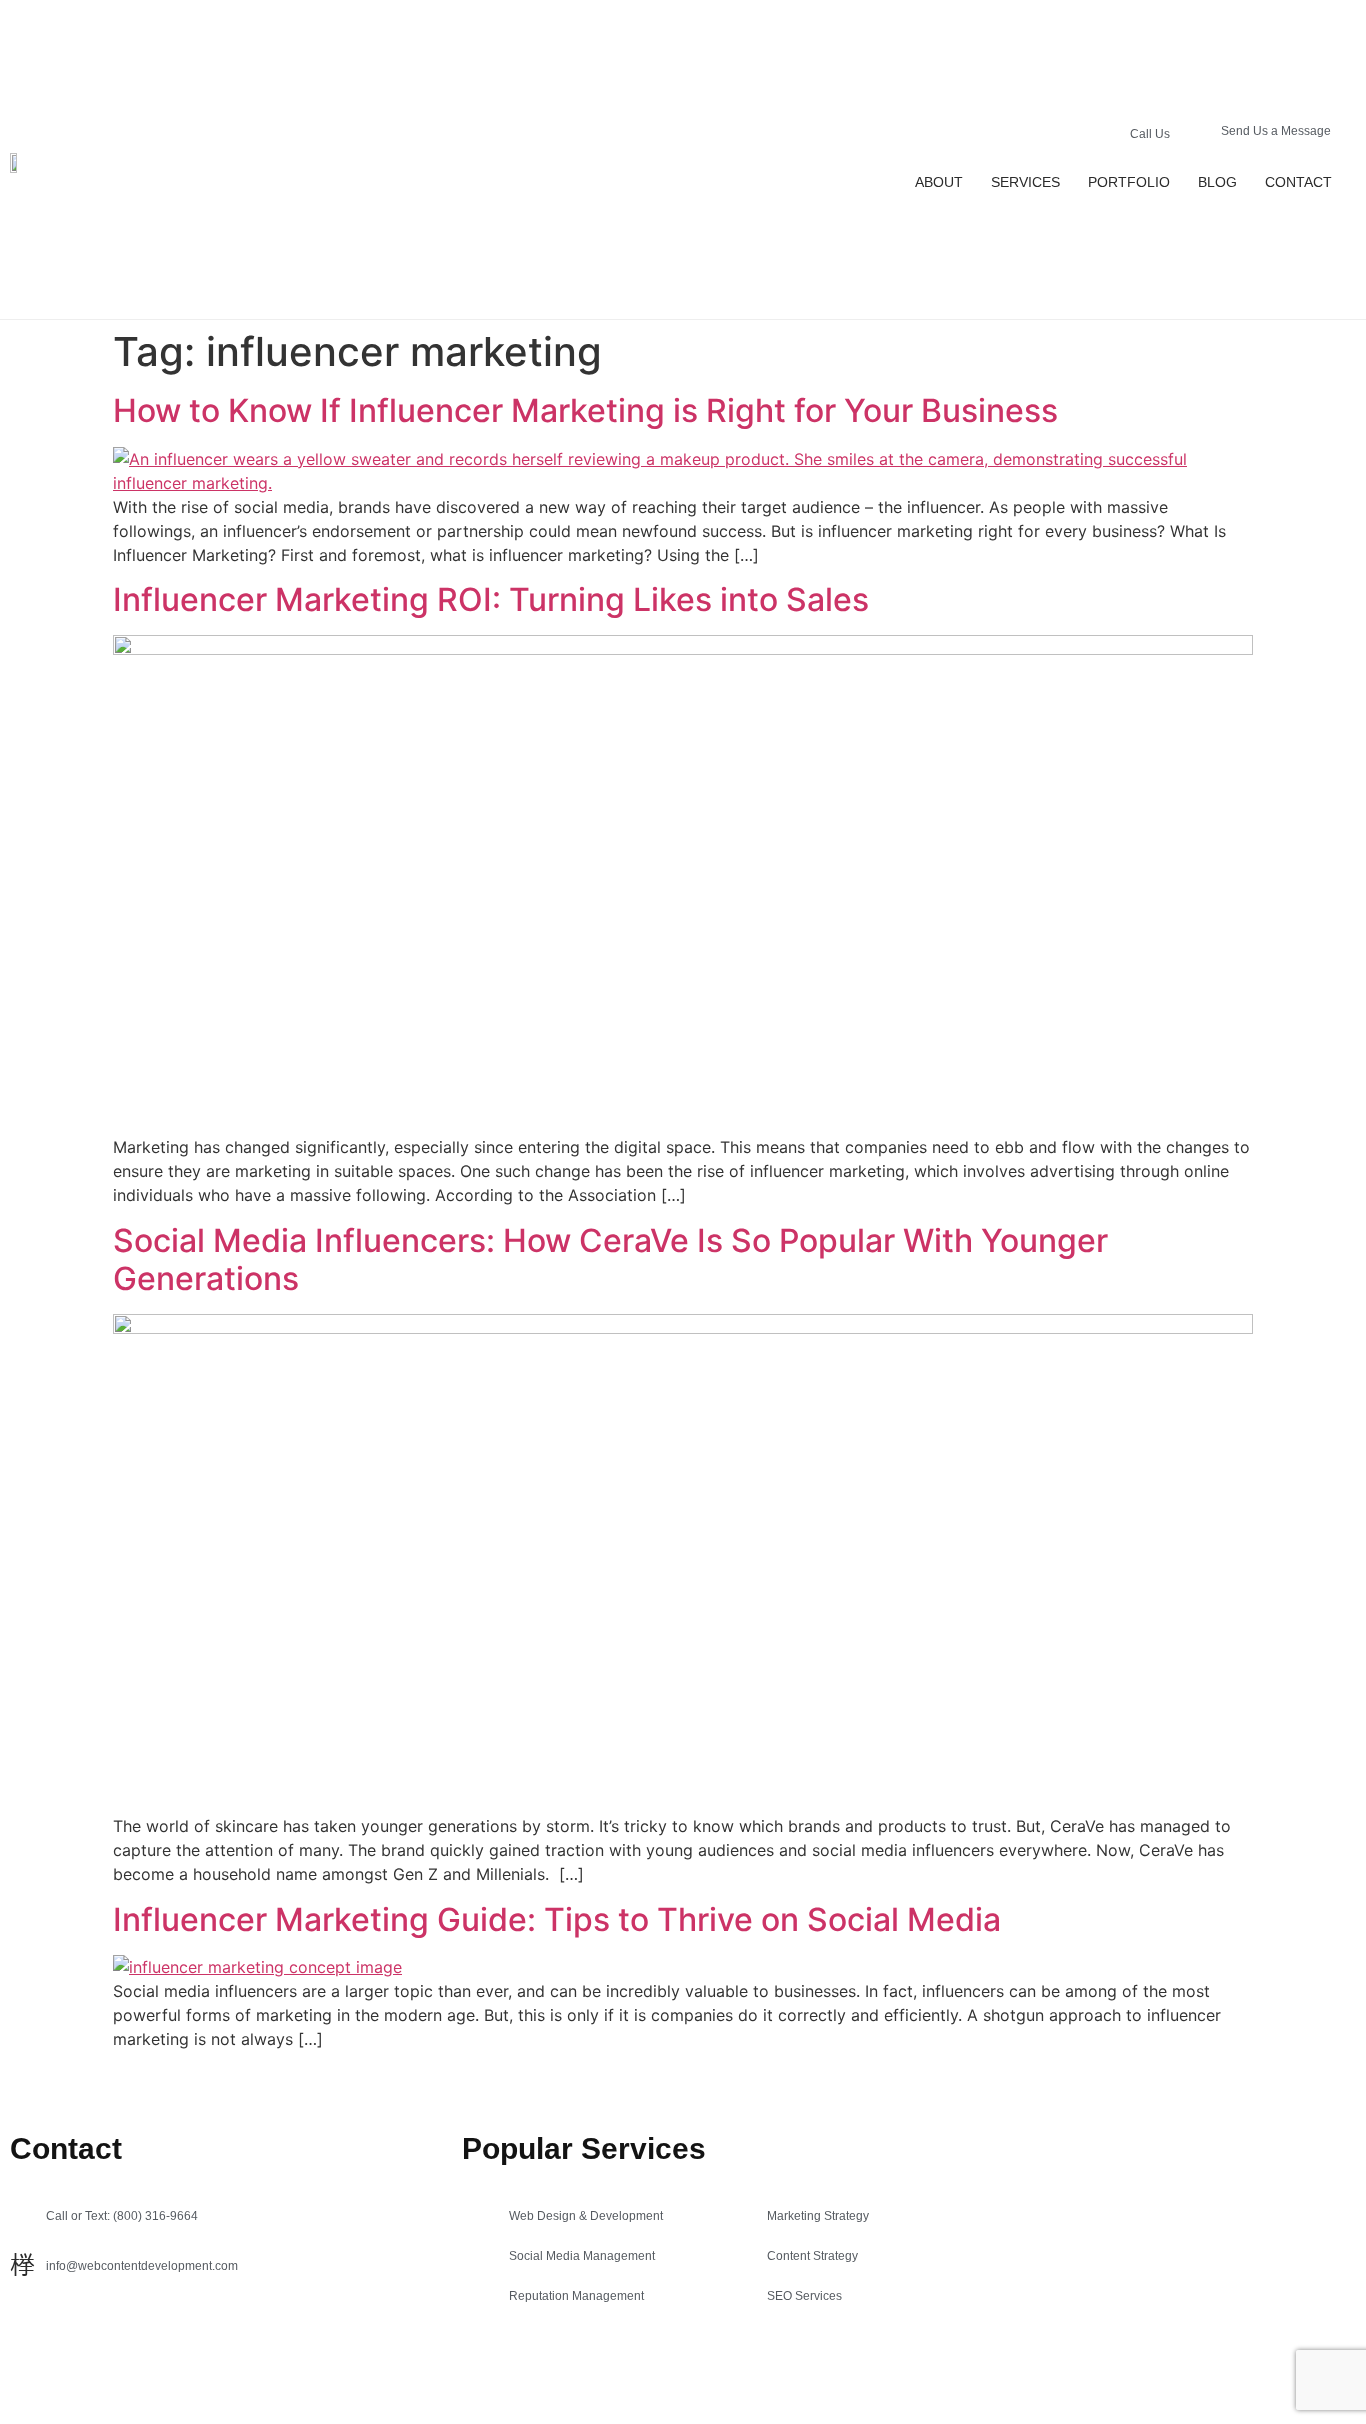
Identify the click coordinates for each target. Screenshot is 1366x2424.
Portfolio (1129, 182)
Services (1025, 182)
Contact (1298, 182)
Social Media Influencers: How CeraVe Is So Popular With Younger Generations (610, 1259)
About (939, 182)
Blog (1217, 182)
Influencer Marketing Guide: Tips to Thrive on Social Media (557, 1919)
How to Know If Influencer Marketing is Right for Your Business (585, 410)
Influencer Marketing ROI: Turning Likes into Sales (491, 599)
